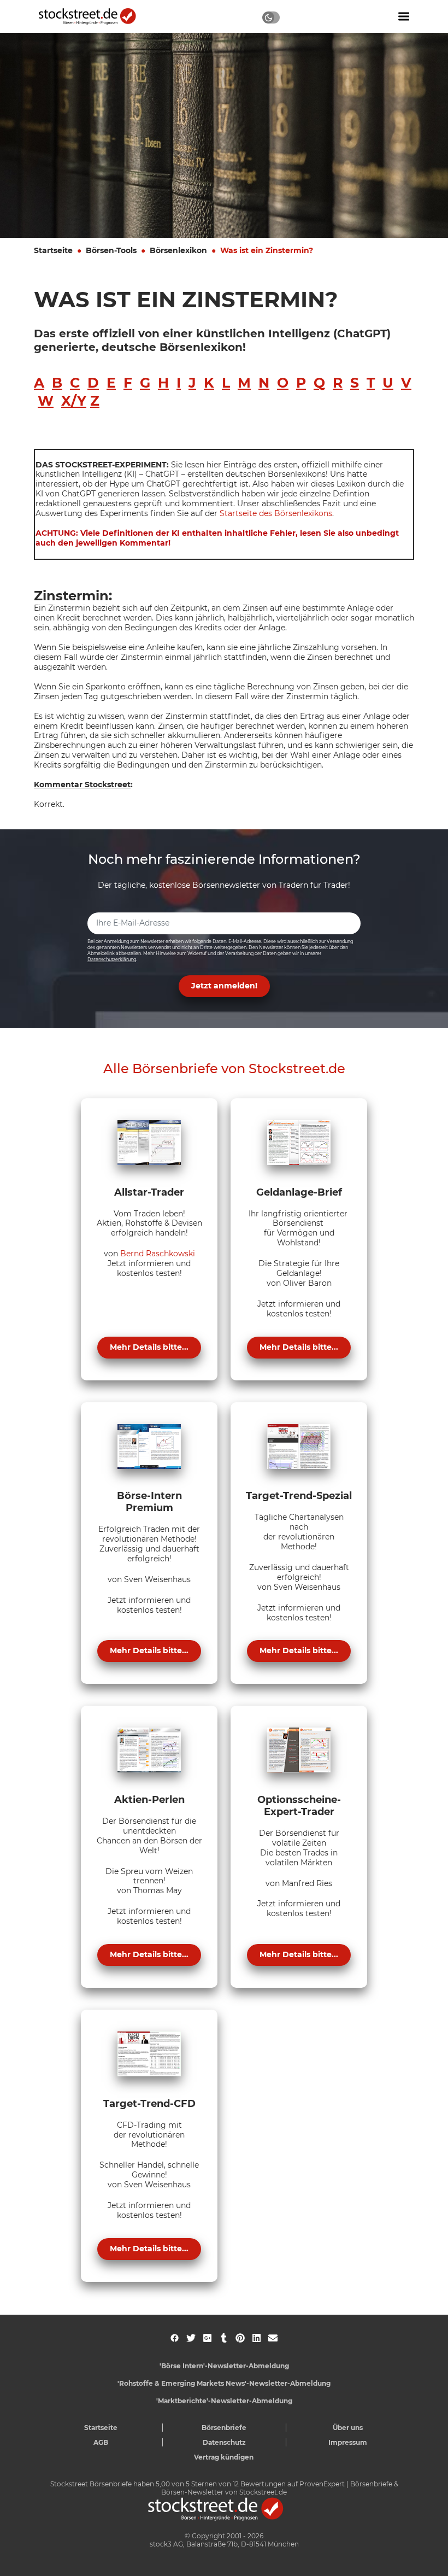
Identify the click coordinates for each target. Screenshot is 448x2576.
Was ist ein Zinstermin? (267, 250)
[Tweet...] (191, 2338)
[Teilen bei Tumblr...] (224, 2338)
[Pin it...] (240, 2338)
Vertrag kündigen (224, 2457)
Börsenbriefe (224, 2428)
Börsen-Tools (111, 250)
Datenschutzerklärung (112, 959)
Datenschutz (224, 2442)
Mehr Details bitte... (149, 1347)
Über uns (348, 2428)
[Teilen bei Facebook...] (175, 2338)
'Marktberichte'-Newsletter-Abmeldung (224, 2401)
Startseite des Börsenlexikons (276, 513)
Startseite (53, 250)
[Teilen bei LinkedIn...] (257, 2338)
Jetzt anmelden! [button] (224, 986)
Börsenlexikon (178, 250)
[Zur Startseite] (93, 16)
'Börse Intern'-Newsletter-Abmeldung (224, 2366)
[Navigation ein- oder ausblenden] (404, 16)
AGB (101, 2442)
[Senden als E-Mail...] (273, 2338)
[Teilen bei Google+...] (207, 2338)
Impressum (348, 2442)
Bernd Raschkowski (158, 1254)
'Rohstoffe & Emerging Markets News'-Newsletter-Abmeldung (224, 2383)
